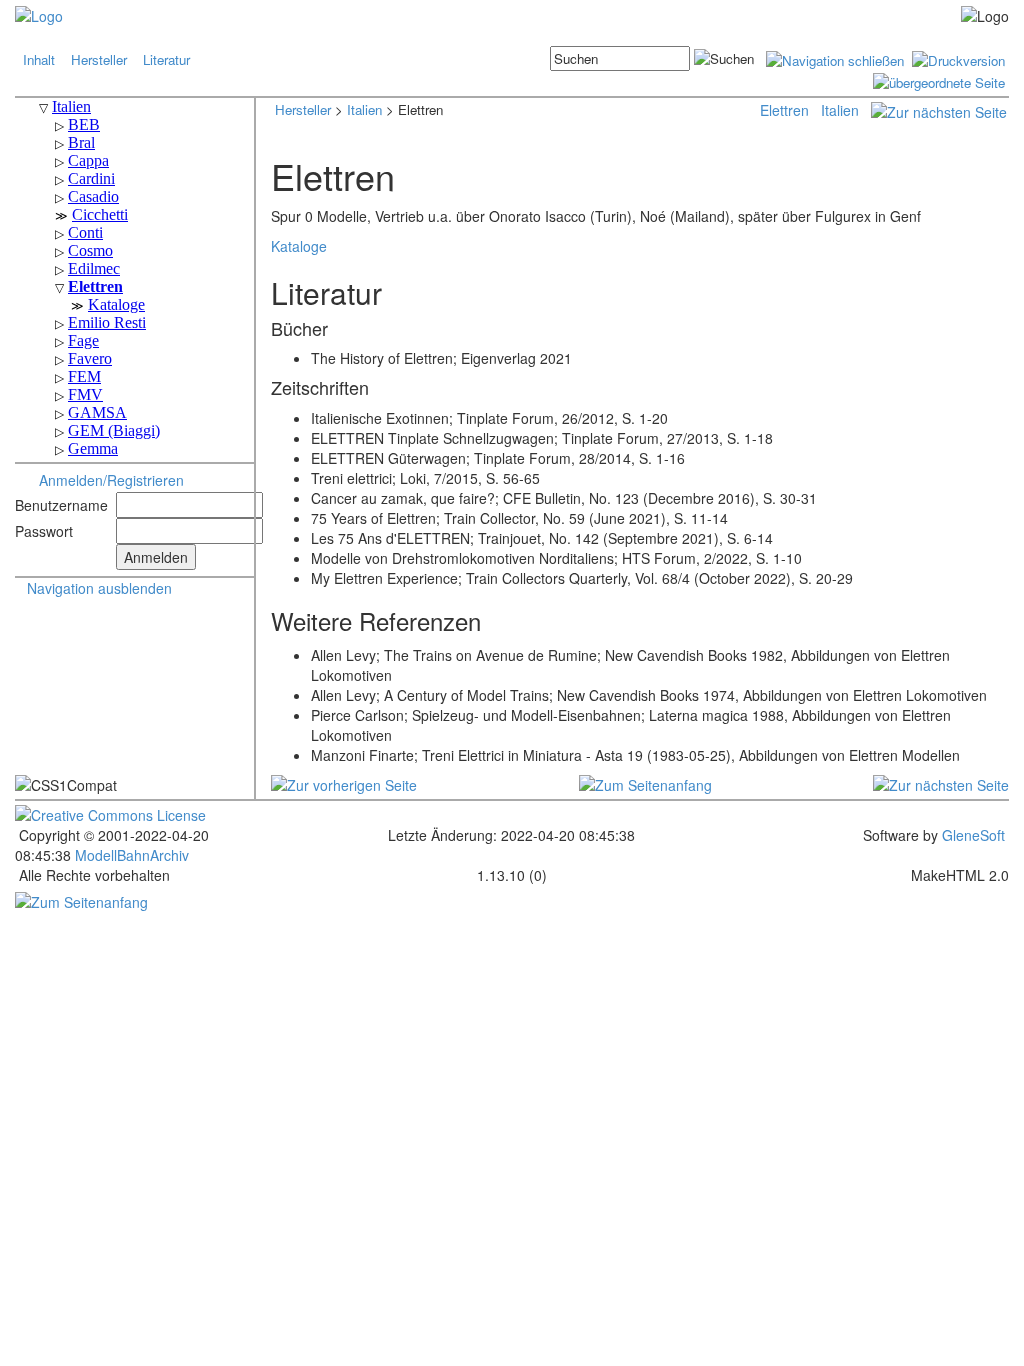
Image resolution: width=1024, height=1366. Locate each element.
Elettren (784, 110)
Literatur (166, 59)
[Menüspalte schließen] (835, 58)
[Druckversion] (958, 58)
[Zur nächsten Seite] (939, 110)
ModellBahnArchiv (130, 855)
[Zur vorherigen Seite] (344, 783)
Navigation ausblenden (99, 588)
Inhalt (39, 59)
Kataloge (299, 246)
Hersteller (99, 59)
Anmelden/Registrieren (111, 480)
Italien (364, 109)
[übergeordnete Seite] (939, 80)
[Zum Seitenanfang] (645, 783)
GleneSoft (973, 835)
